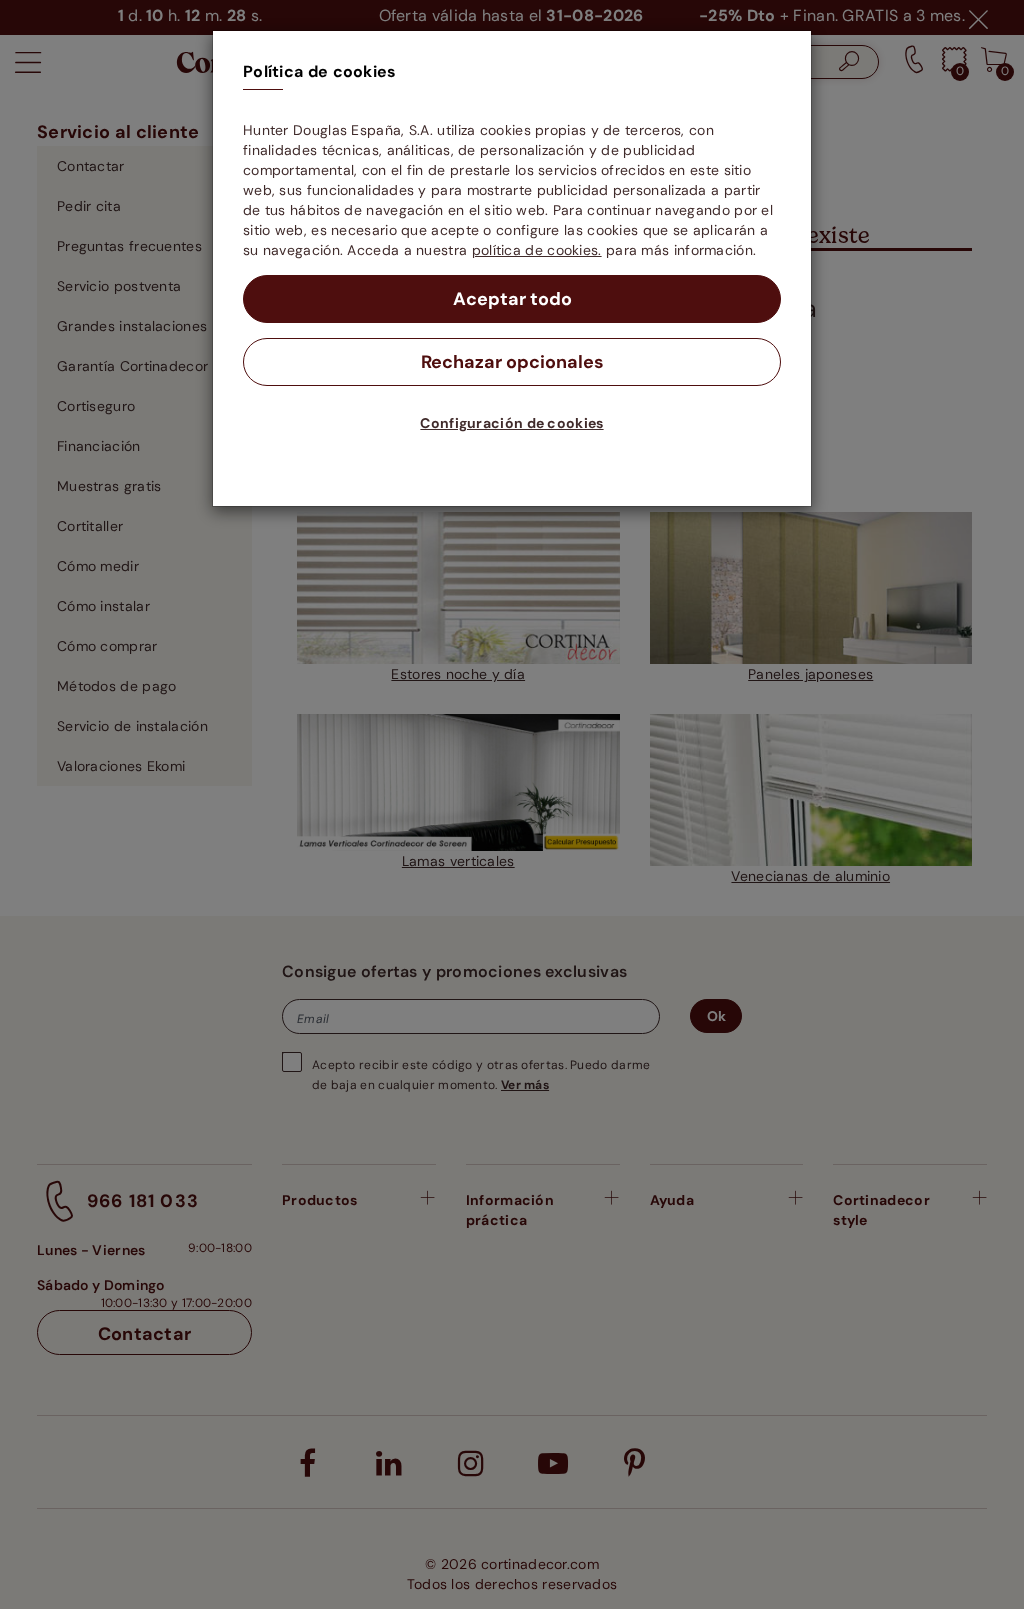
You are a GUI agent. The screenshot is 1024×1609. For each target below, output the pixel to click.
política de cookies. (537, 250)
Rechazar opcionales (512, 362)
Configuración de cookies (511, 423)
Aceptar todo (512, 299)
